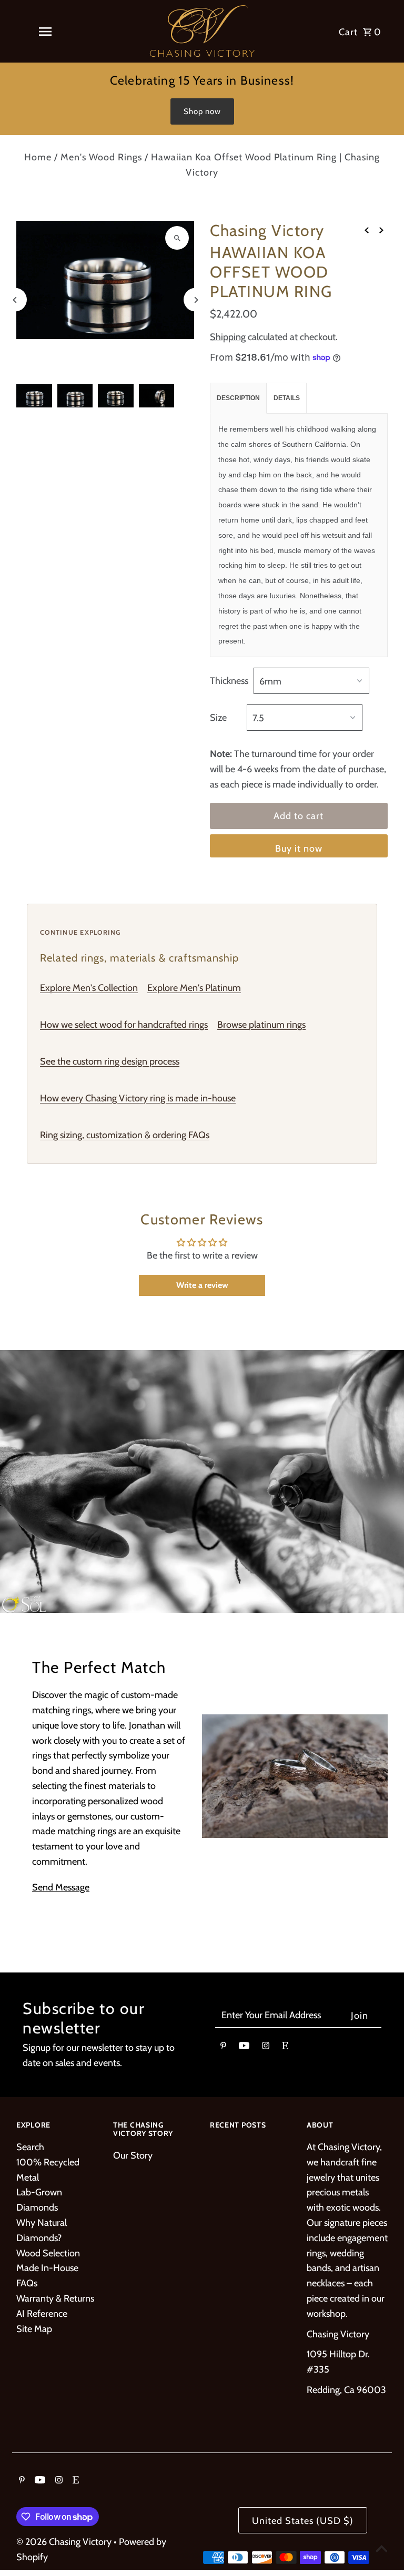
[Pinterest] (223, 2048)
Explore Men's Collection (89, 988)
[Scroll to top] (382, 2548)
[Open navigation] (45, 32)
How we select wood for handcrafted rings (124, 1025)
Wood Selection (48, 2253)
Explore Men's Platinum (194, 988)
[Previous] (15, 300)
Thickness (229, 681)
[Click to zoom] (177, 238)
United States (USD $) (303, 2521)
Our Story (133, 2155)
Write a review (202, 1285)
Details (287, 398)
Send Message (61, 1887)
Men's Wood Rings (101, 157)
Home (38, 157)
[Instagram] (266, 2048)
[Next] (195, 300)
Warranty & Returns (55, 2298)
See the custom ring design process (110, 1061)
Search (30, 2147)
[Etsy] (285, 2048)
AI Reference (42, 2314)
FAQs (27, 2283)
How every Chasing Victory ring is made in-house (138, 1098)
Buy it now (299, 849)
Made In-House (47, 2268)
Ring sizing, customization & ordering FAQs (125, 1135)
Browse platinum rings (261, 1025)
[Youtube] (244, 2048)
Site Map (34, 2329)
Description (238, 398)
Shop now (202, 111)
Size (218, 718)
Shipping (228, 337)
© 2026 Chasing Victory (65, 2542)
